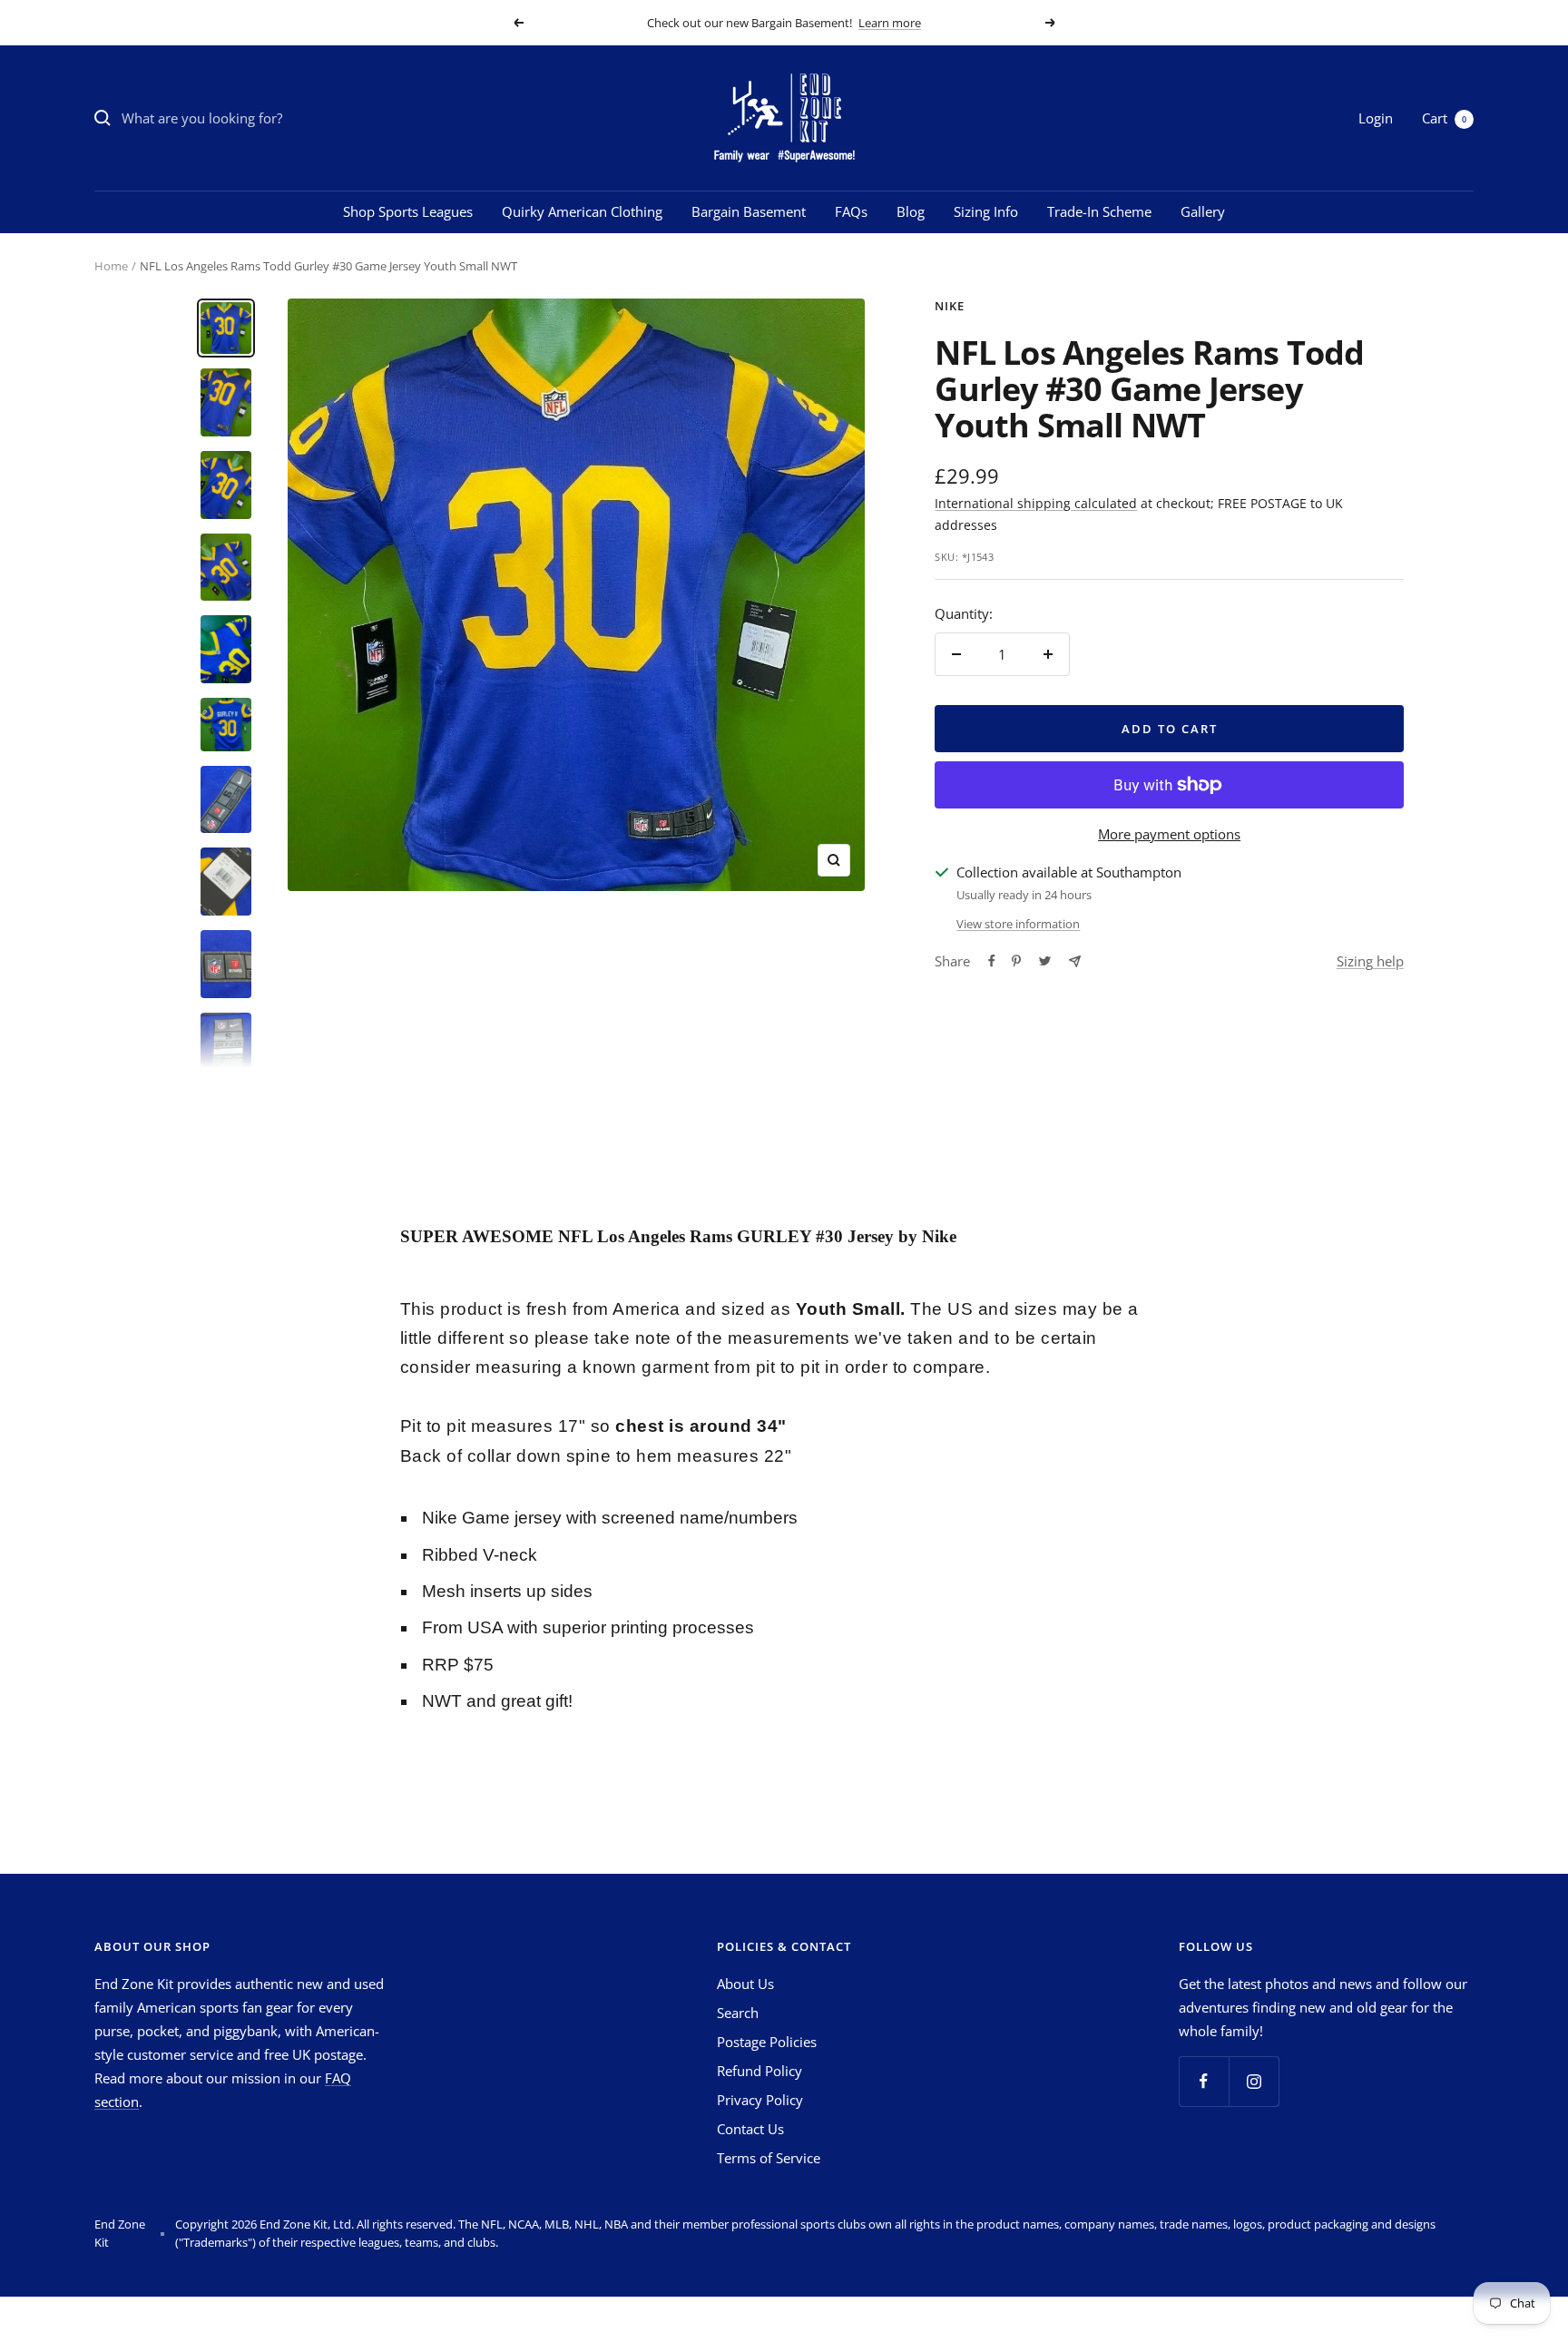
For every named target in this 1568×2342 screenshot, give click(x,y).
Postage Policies (767, 2042)
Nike (950, 306)
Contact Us (750, 2129)
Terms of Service (769, 2158)
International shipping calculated (1036, 503)
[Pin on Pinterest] (1016, 961)
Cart (1444, 118)
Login (1376, 118)
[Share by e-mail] (1075, 961)
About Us (745, 1984)
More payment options (1169, 834)
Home (111, 266)
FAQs (851, 211)
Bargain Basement (749, 211)
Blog (911, 211)
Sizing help (1370, 961)
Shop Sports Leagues (408, 211)
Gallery (1203, 211)
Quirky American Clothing (582, 211)
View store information (1018, 924)
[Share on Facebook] (992, 961)
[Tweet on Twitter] (1045, 961)
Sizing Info (986, 211)
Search (738, 2013)
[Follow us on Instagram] (1254, 2081)
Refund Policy (759, 2071)
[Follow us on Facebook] (1204, 2081)
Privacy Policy (760, 2100)
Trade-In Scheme (1099, 211)
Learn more (890, 23)
